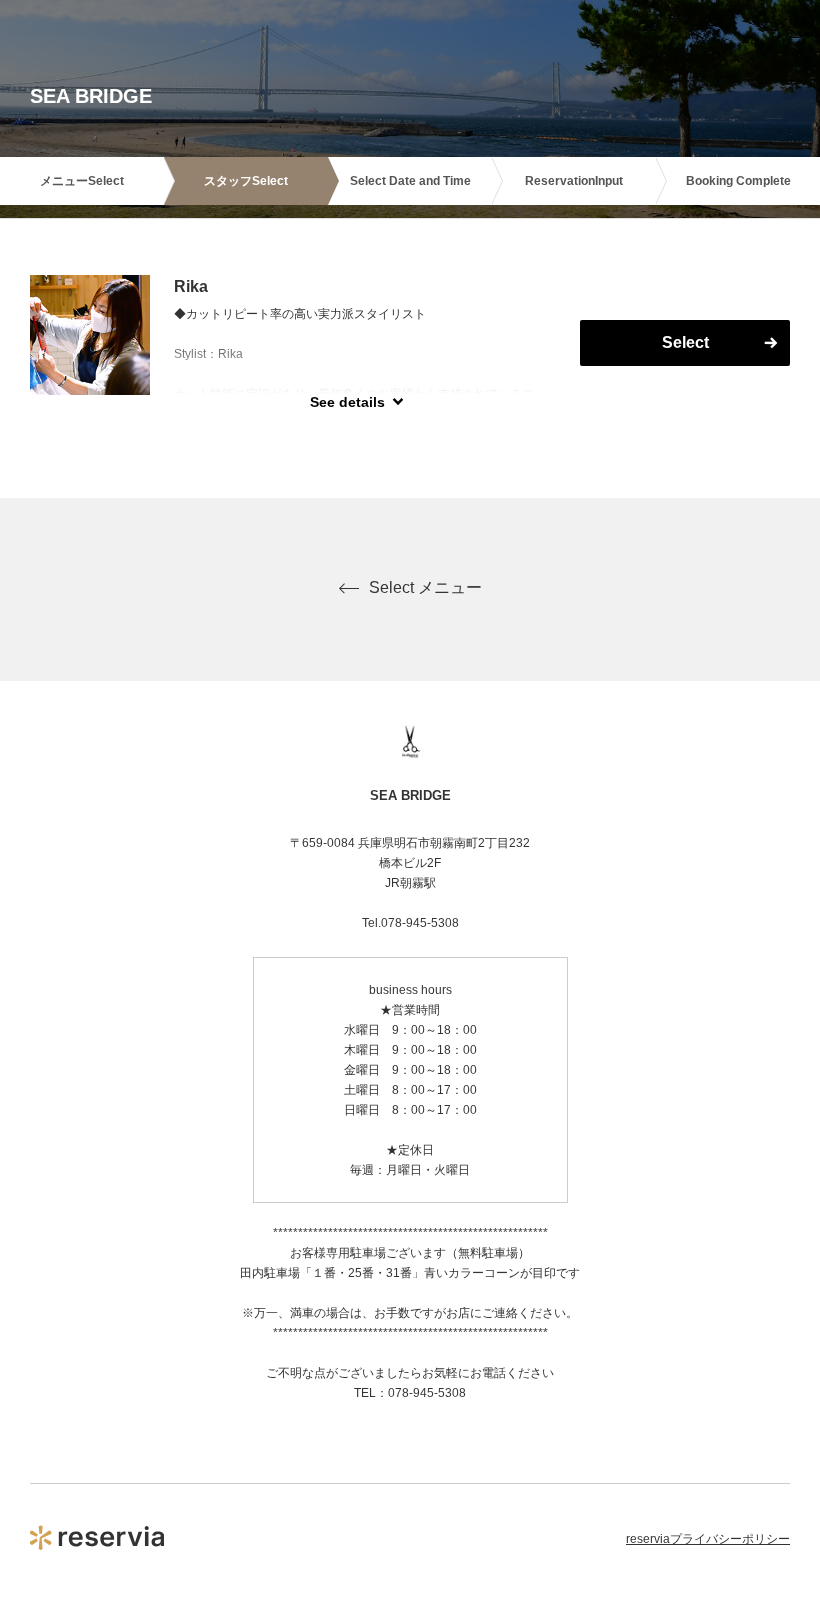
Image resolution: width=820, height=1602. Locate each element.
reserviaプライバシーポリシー (708, 1539)
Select (685, 342)
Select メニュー (425, 587)
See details (347, 402)
